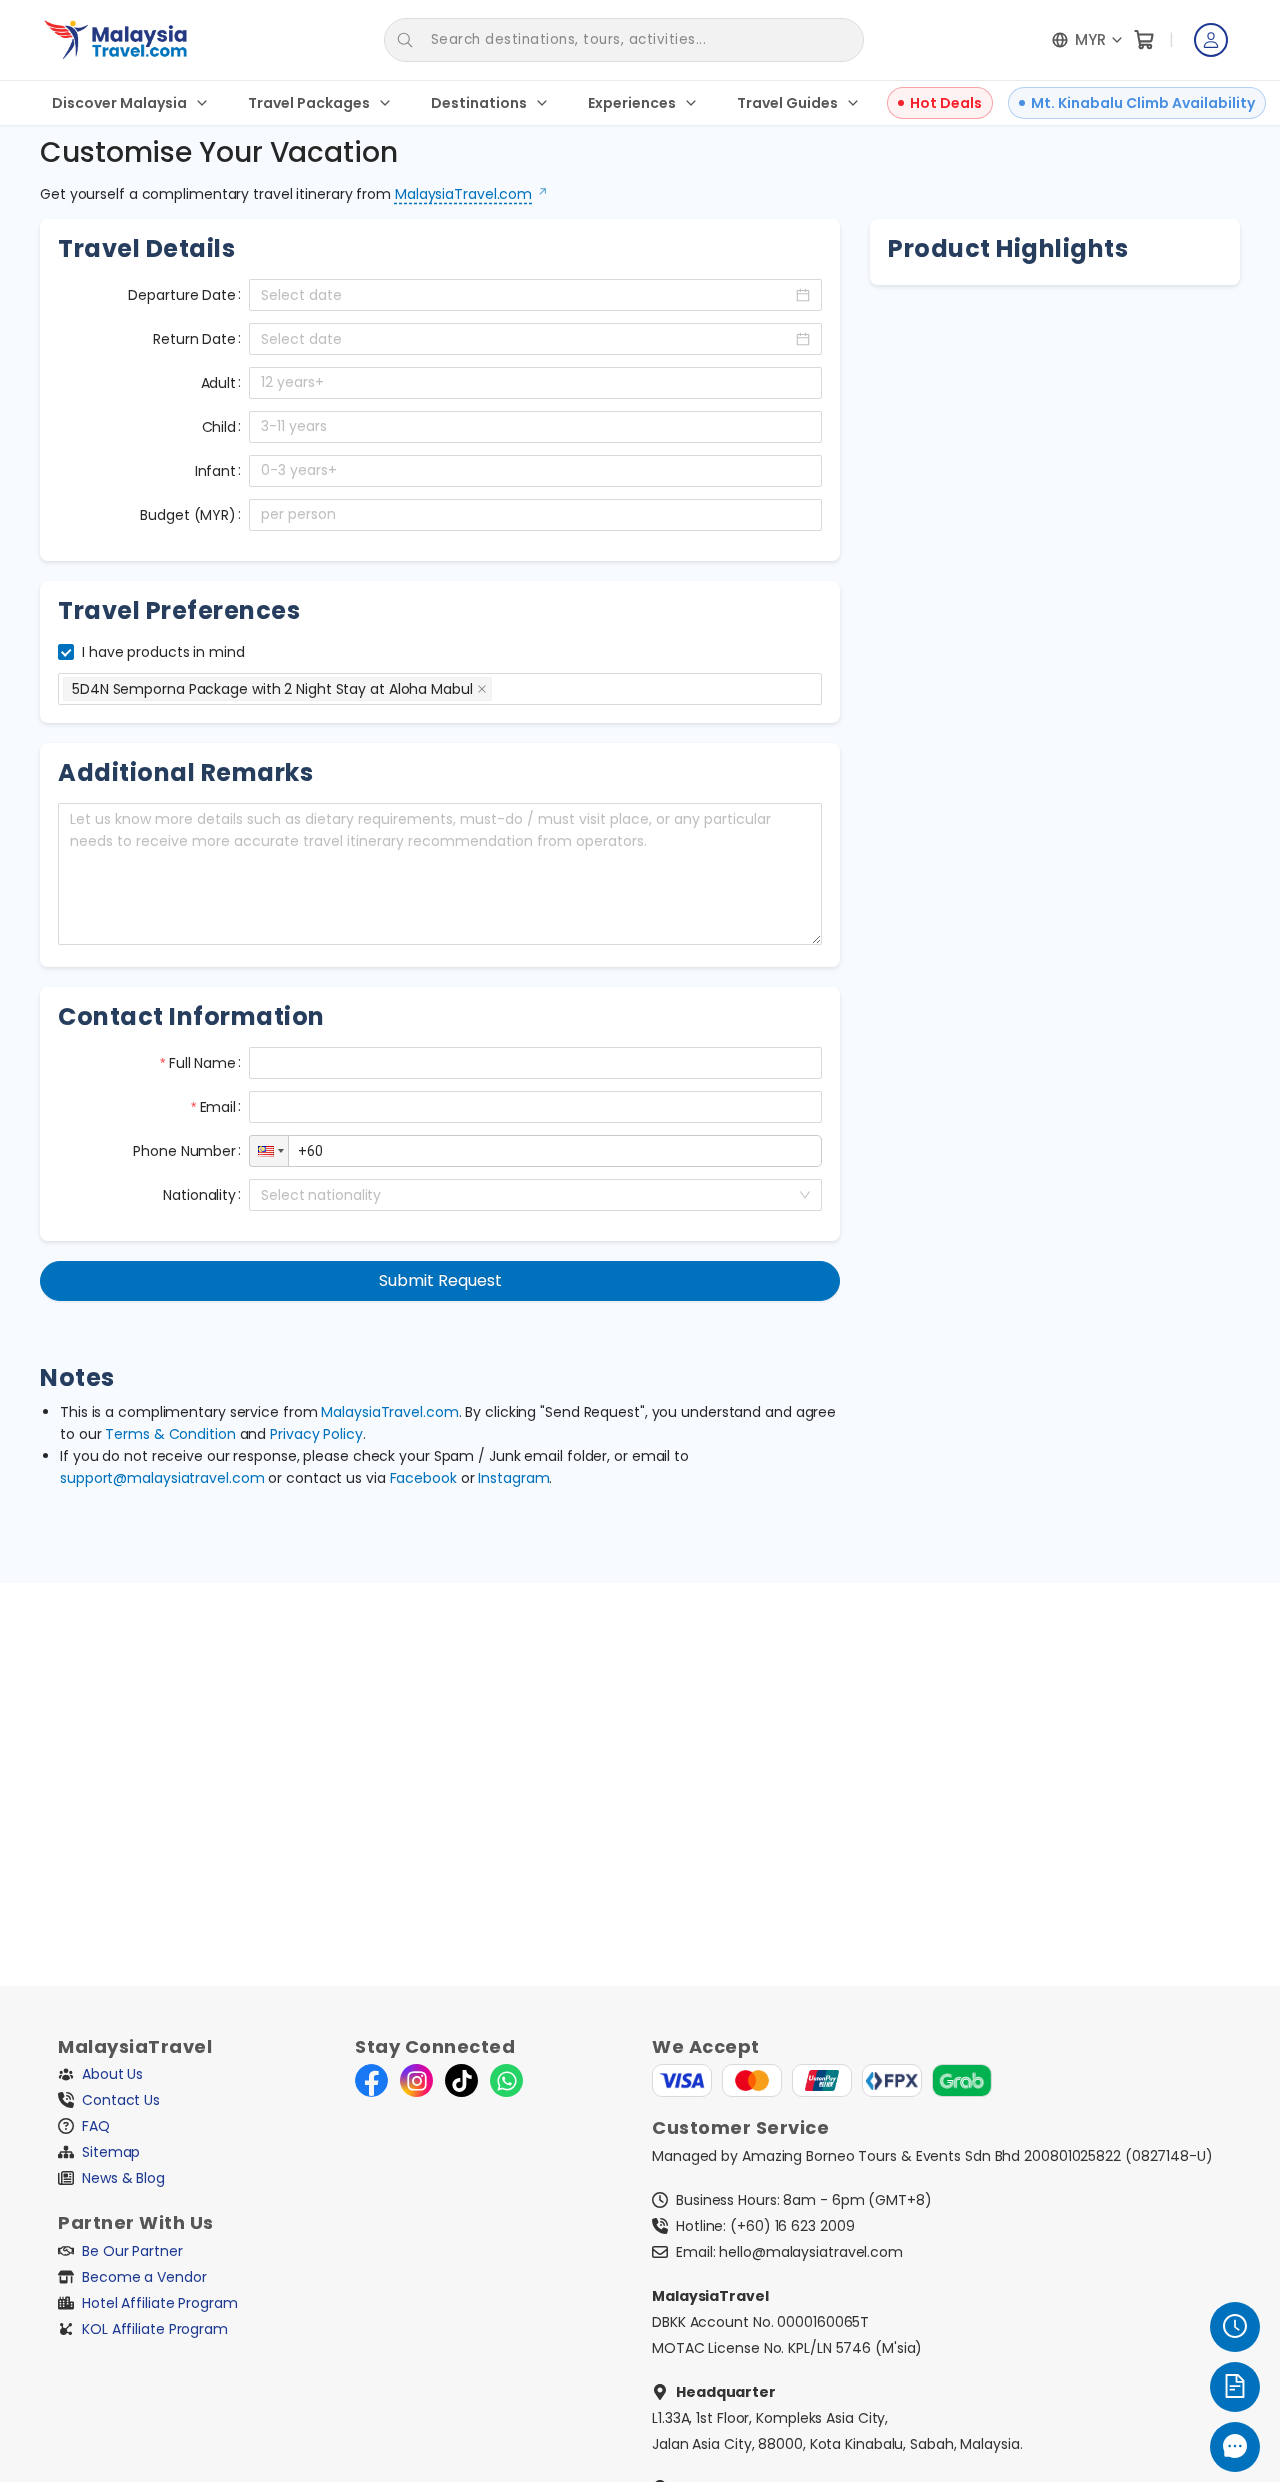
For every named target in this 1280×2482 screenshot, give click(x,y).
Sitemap (111, 2152)
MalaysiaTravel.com (463, 194)
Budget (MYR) (188, 515)
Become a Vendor (144, 2277)
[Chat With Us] (1235, 2447)
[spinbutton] (535, 383)
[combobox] (498, 689)
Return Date (194, 339)
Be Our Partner (132, 2251)
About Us (112, 2074)
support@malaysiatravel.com (162, 1478)
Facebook (423, 1478)
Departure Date (182, 295)
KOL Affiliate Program (155, 2329)
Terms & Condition (170, 1434)
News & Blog (123, 2178)
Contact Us (121, 2100)
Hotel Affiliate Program (160, 2303)
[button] (810, 375)
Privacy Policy (316, 1434)
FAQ (96, 2126)
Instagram (513, 1478)
